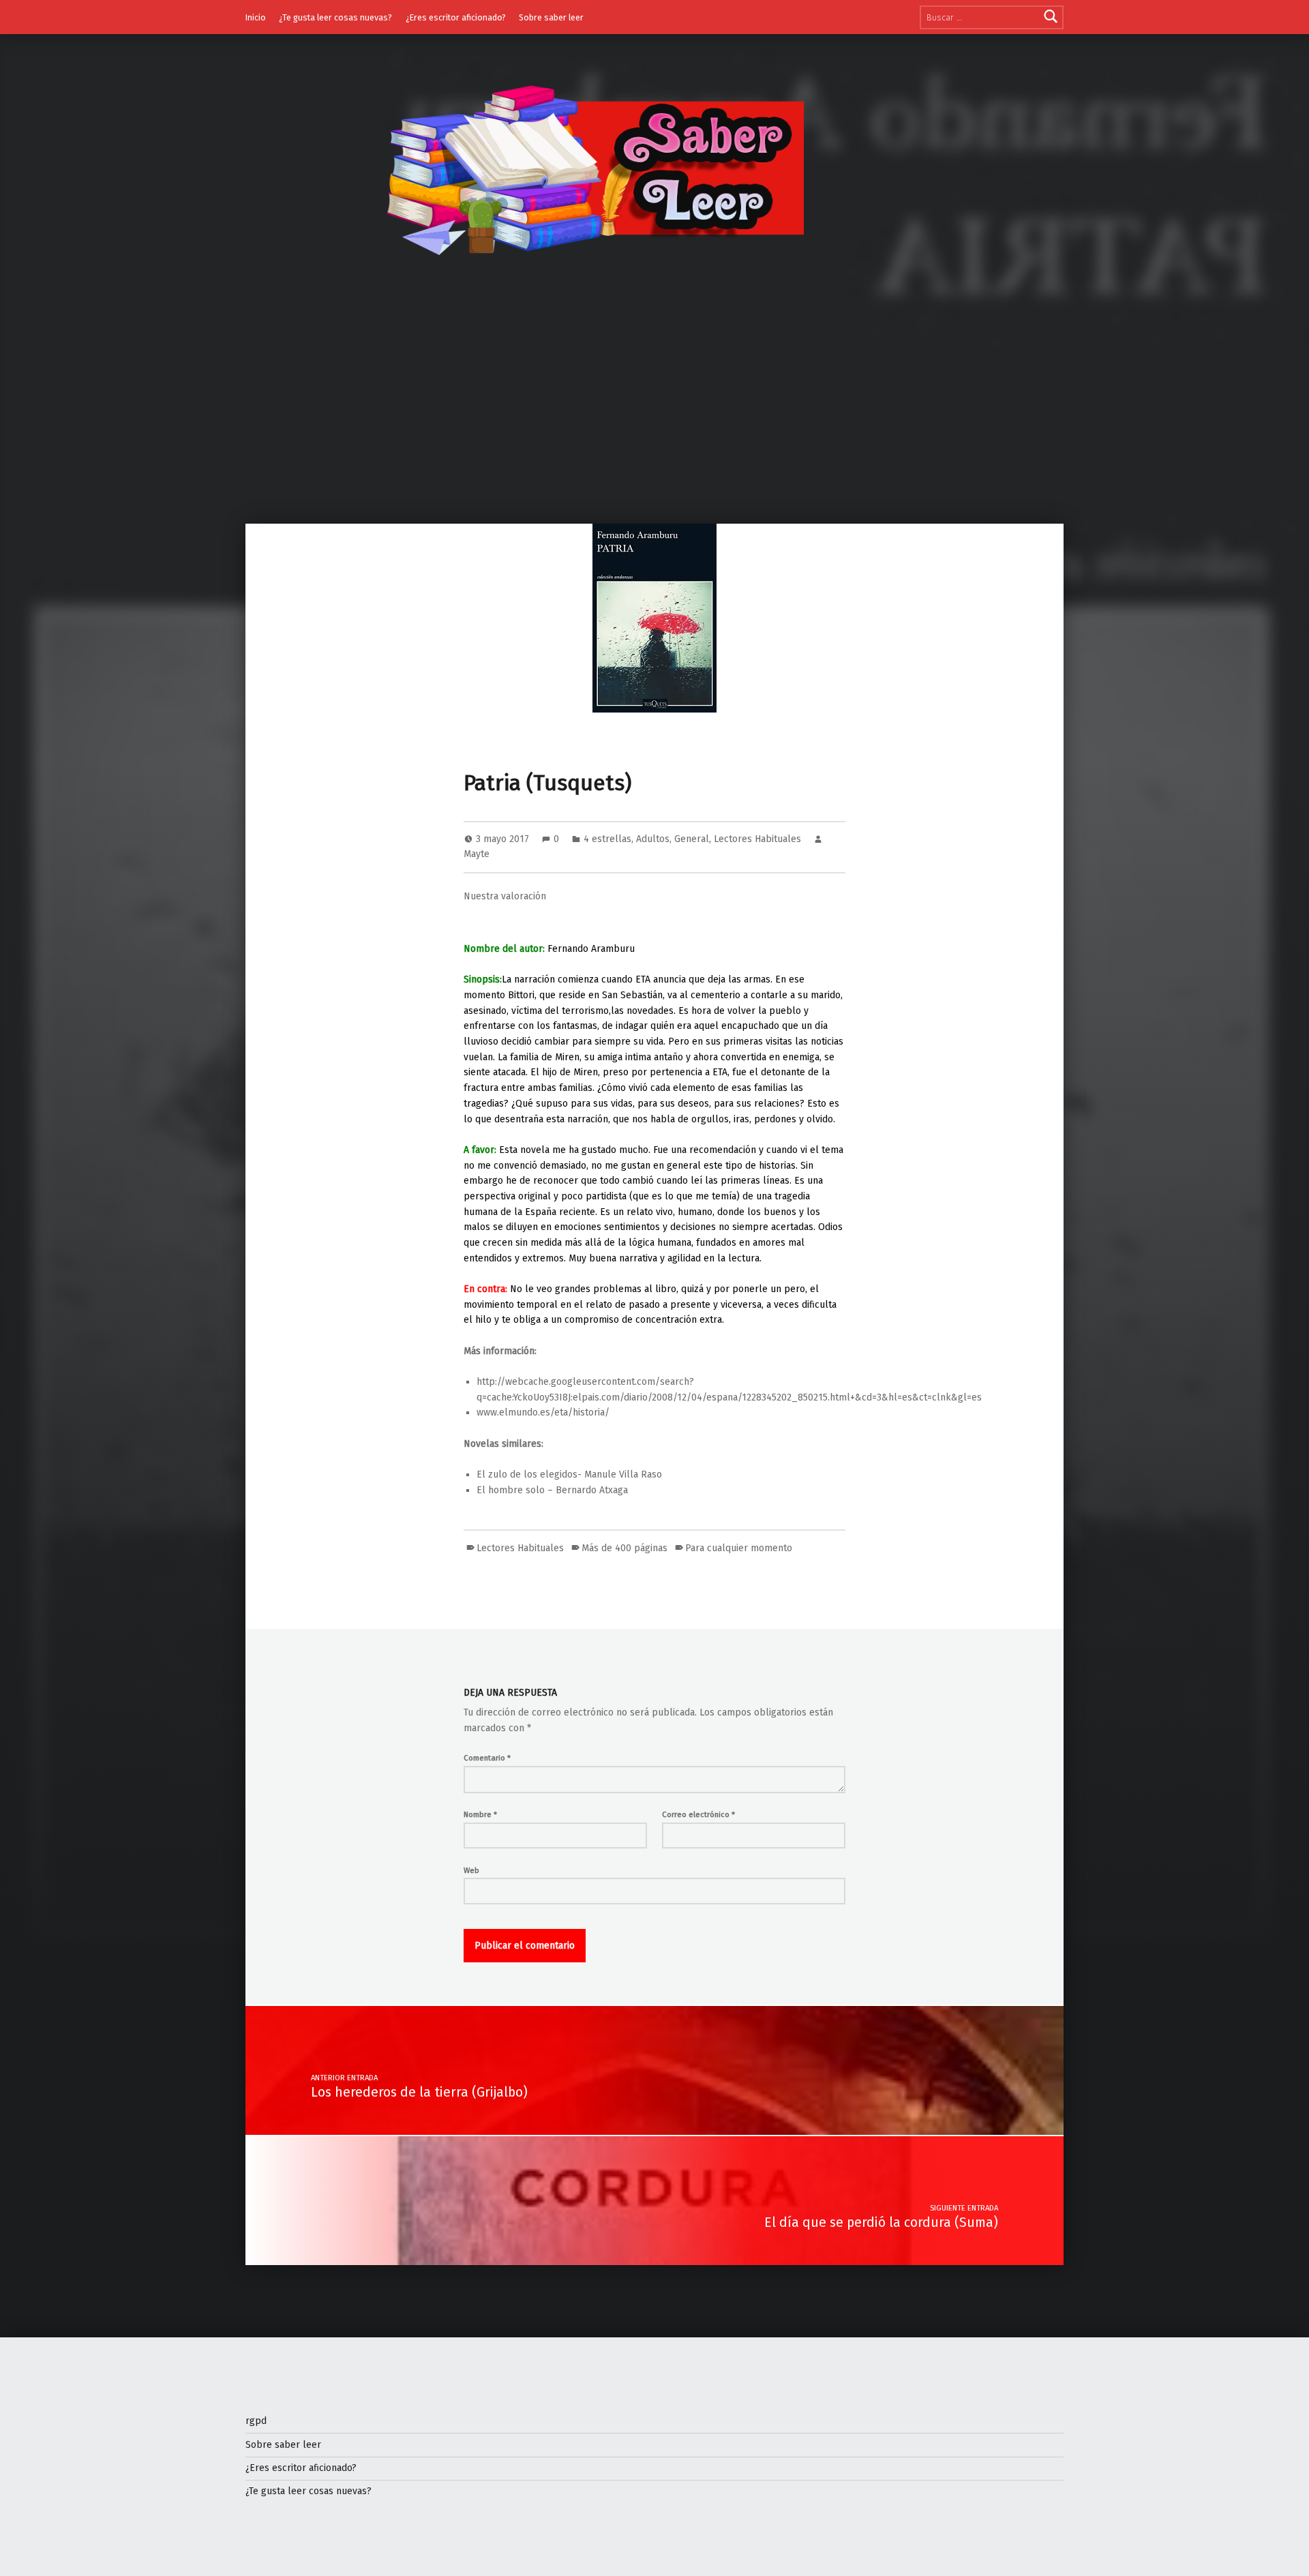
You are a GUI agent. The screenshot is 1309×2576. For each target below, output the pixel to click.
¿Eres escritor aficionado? (456, 17)
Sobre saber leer (551, 17)
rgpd (256, 2421)
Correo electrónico (698, 1814)
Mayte (477, 854)
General (692, 839)
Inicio (256, 17)
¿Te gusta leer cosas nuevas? (335, 17)
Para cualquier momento (739, 1548)
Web (471, 1870)
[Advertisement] (654, 421)
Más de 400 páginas (625, 1548)
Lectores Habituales (757, 839)
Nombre (480, 1814)
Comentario (487, 1758)
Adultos (653, 839)
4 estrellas (607, 839)
